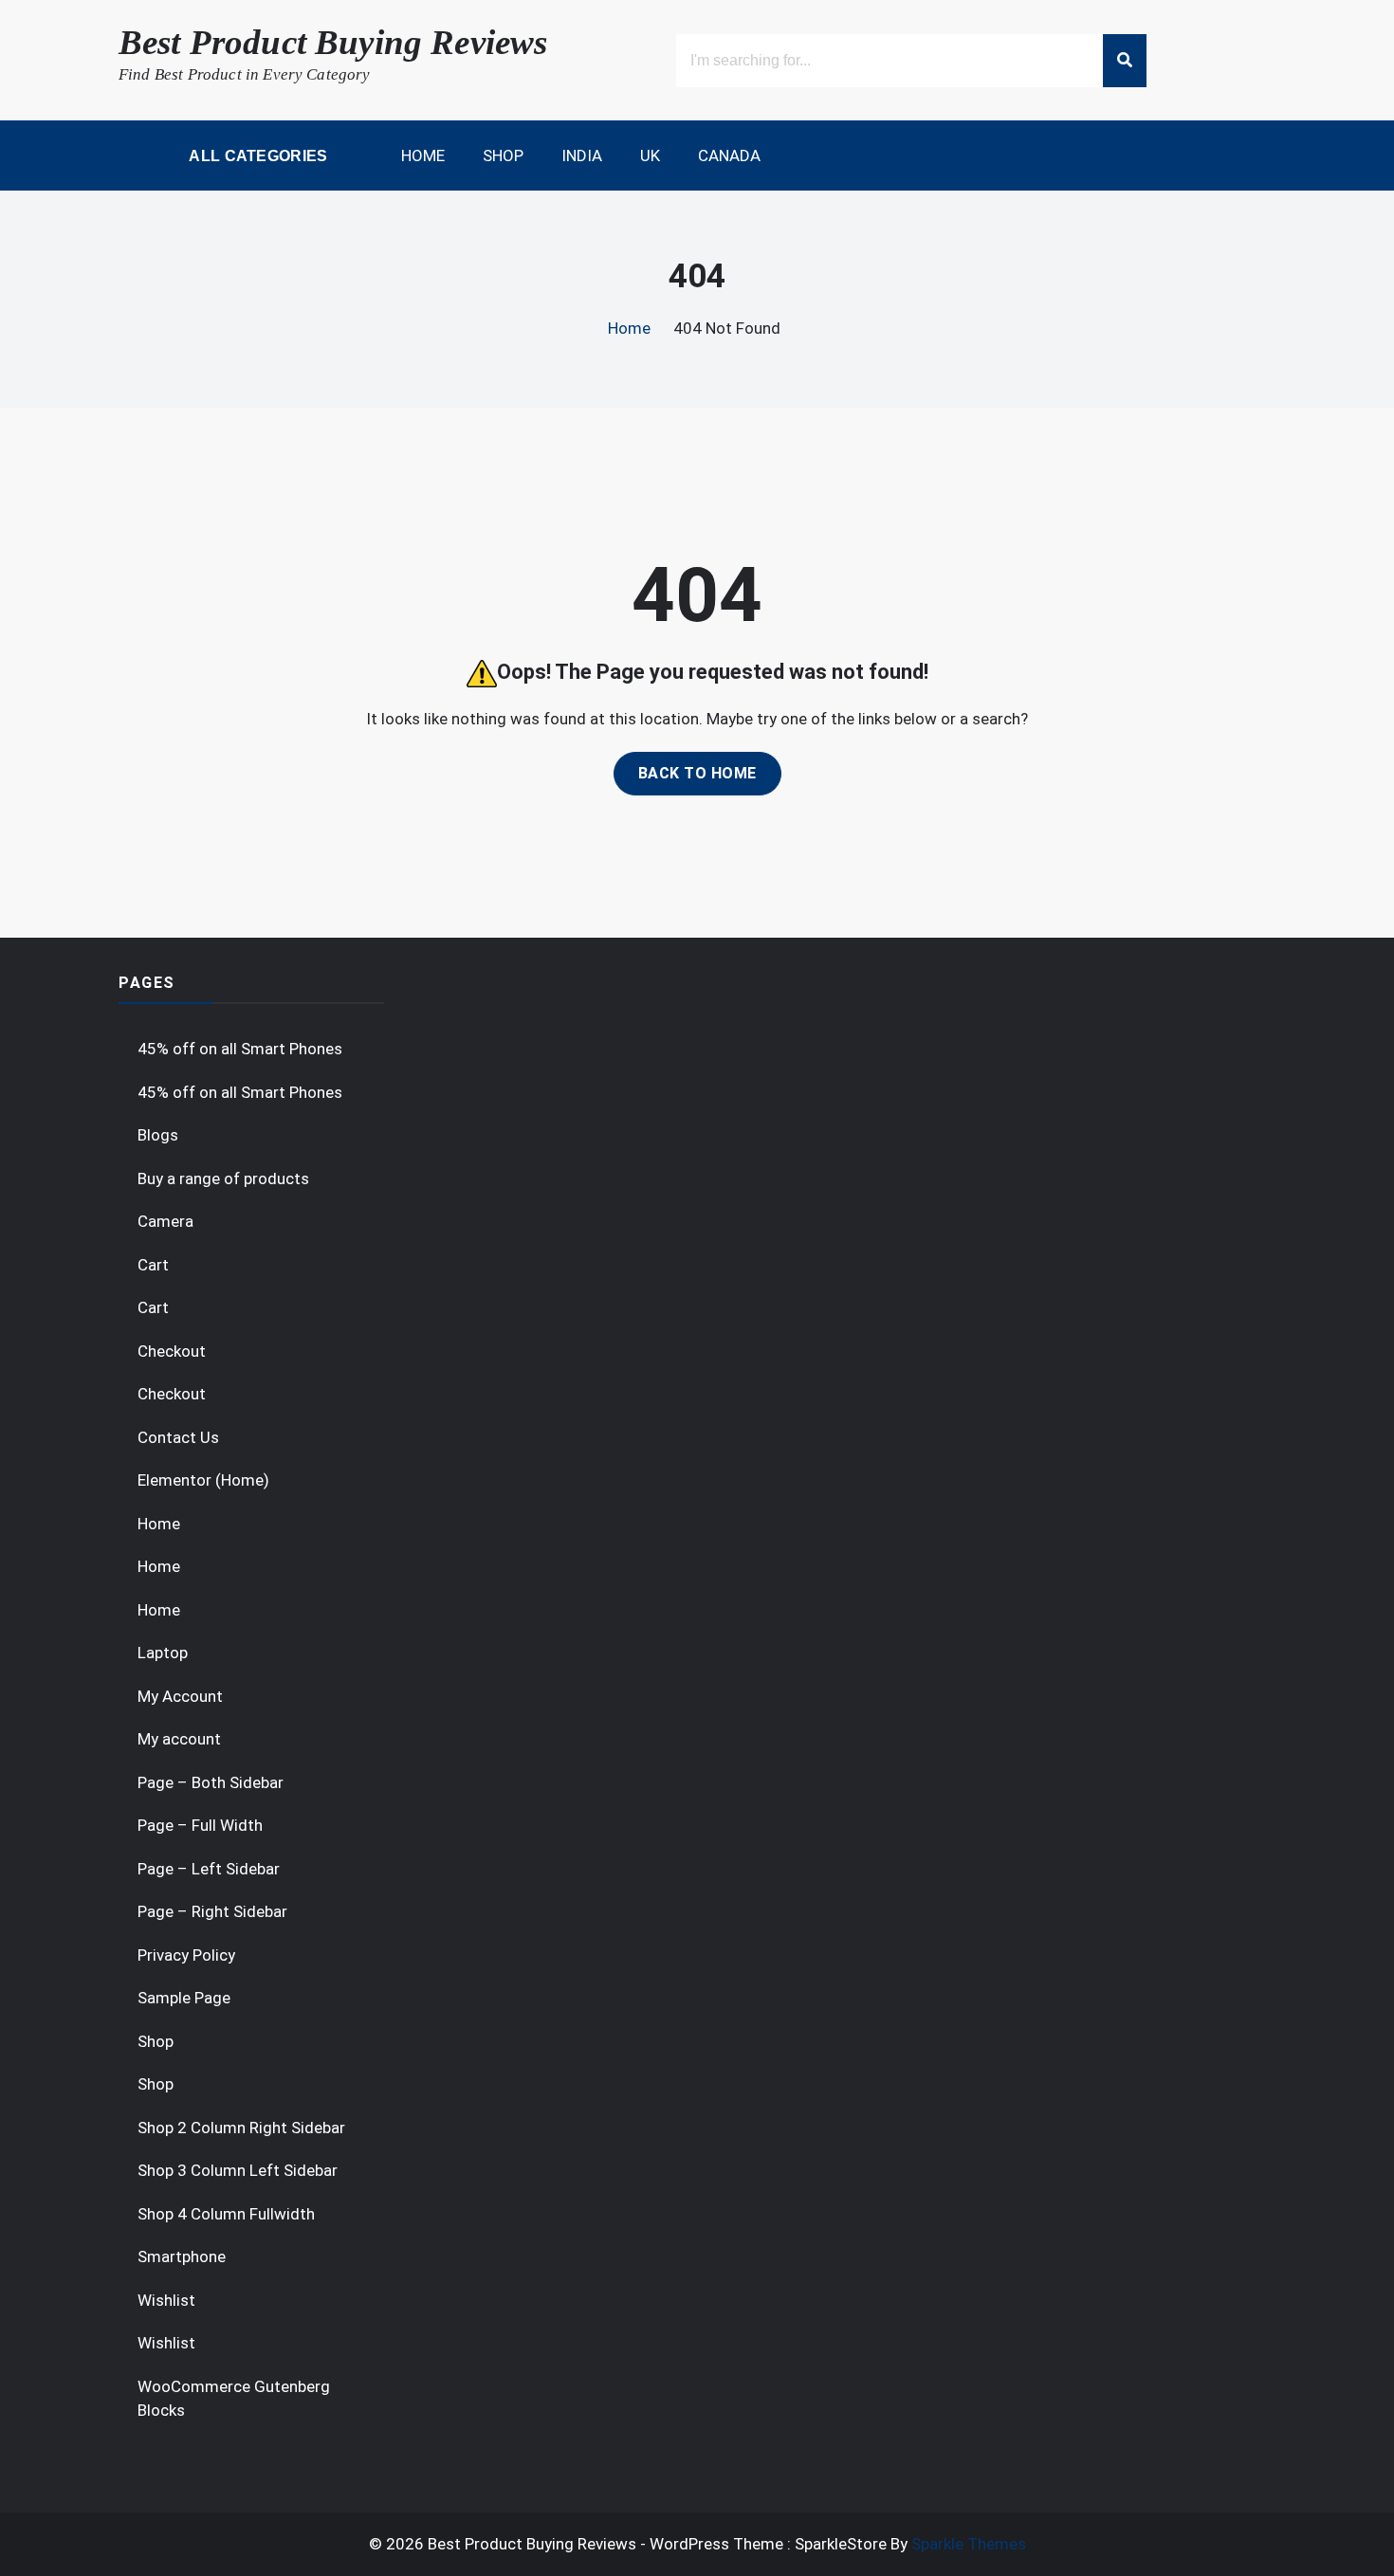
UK (650, 155)
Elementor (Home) (203, 1480)
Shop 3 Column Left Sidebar (238, 2170)
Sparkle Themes (969, 2544)
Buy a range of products (223, 1178)
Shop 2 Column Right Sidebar (241, 2128)
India (582, 155)
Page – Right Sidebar (212, 1911)
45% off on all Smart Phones (240, 1049)
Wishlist (166, 2300)
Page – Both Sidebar (211, 1782)
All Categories (257, 156)
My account (179, 1739)
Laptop (163, 1653)
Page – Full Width (200, 1825)
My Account (180, 1696)
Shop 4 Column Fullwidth (226, 2214)
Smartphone (182, 2256)
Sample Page (184, 1998)
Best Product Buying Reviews (333, 42)
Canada (729, 155)
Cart (153, 1265)
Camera (165, 1221)
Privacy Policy (186, 1955)
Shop (503, 155)
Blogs (158, 1135)
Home (423, 155)
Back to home (697, 773)
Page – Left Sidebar (209, 1869)
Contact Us (178, 1437)
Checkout (172, 1351)
